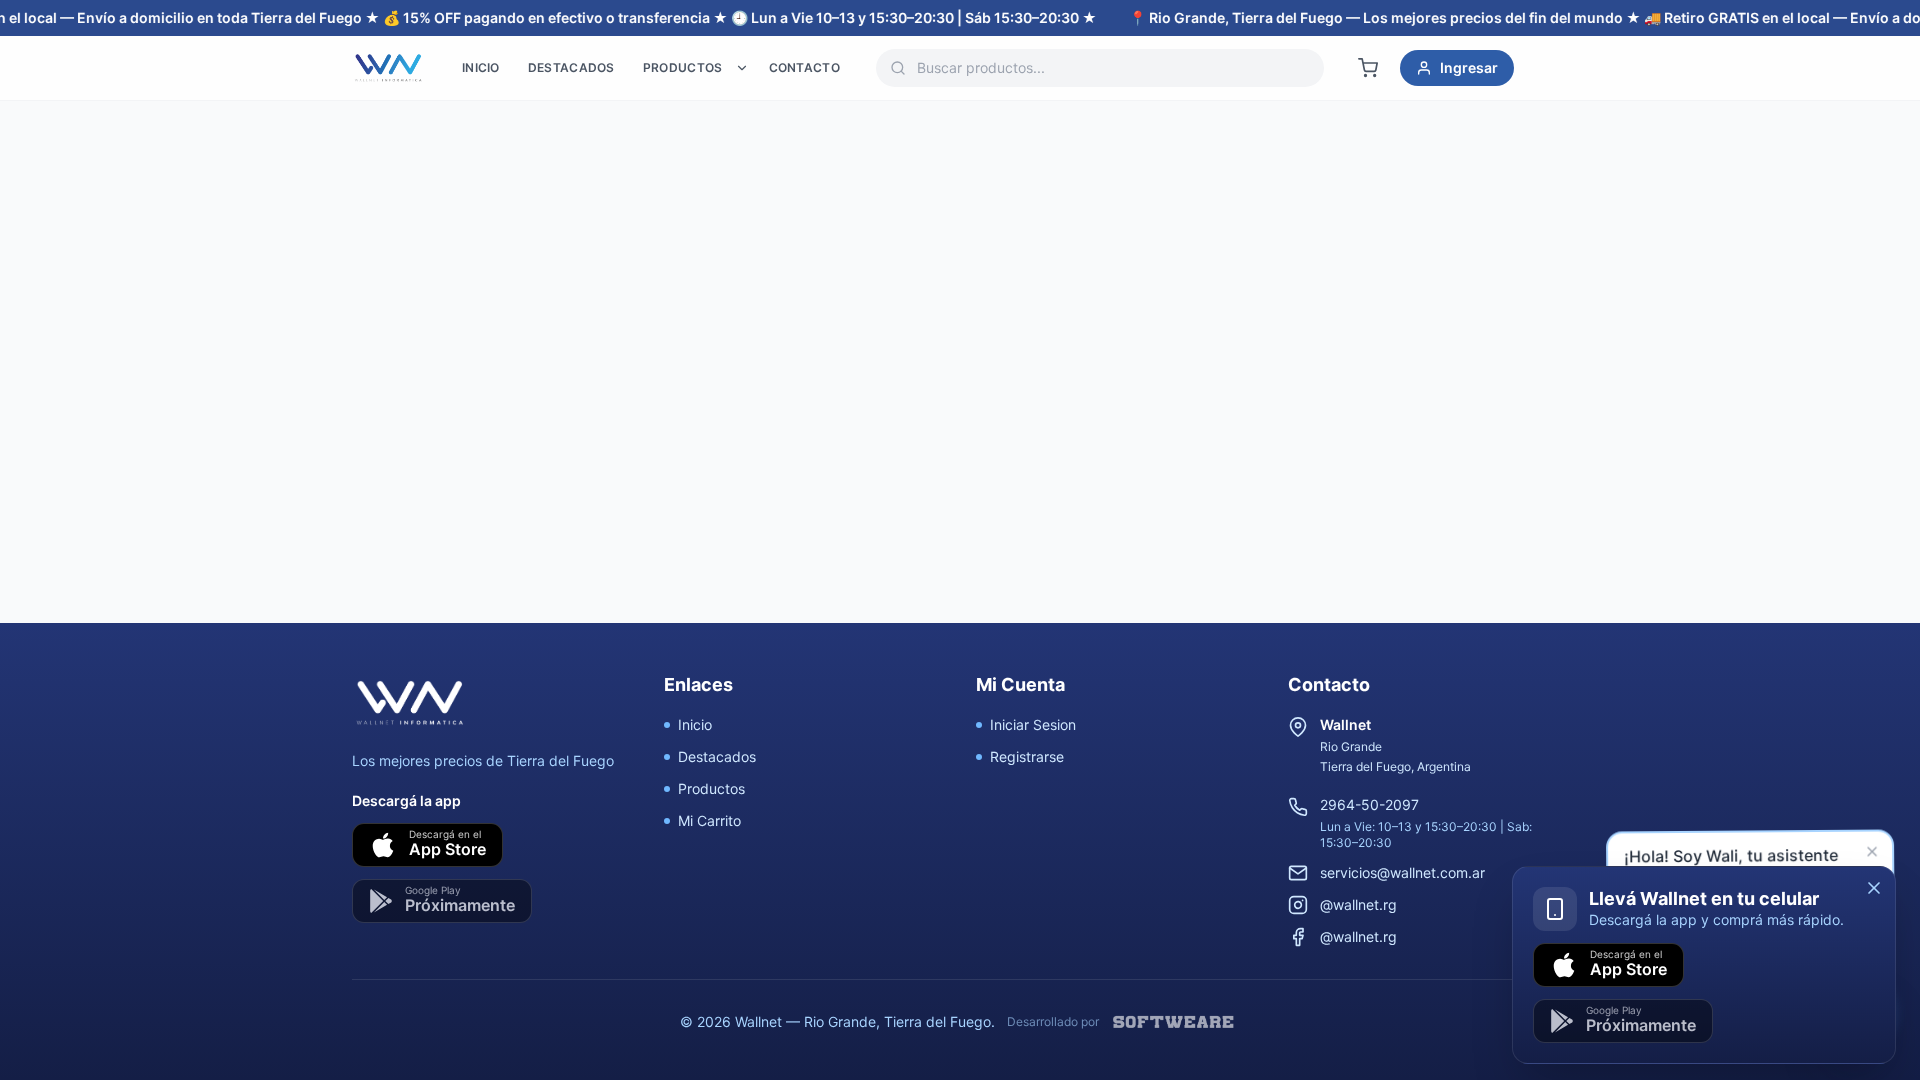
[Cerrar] (1874, 888)
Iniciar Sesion (1033, 724)
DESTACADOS (571, 67)
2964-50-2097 (1369, 804)
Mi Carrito (709, 820)
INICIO (481, 67)
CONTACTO (804, 67)
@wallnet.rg (1358, 904)
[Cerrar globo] (1876, 857)
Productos (711, 788)
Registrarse (1027, 756)
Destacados (717, 756)
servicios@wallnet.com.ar (1402, 872)
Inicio (695, 724)
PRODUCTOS (683, 67)
